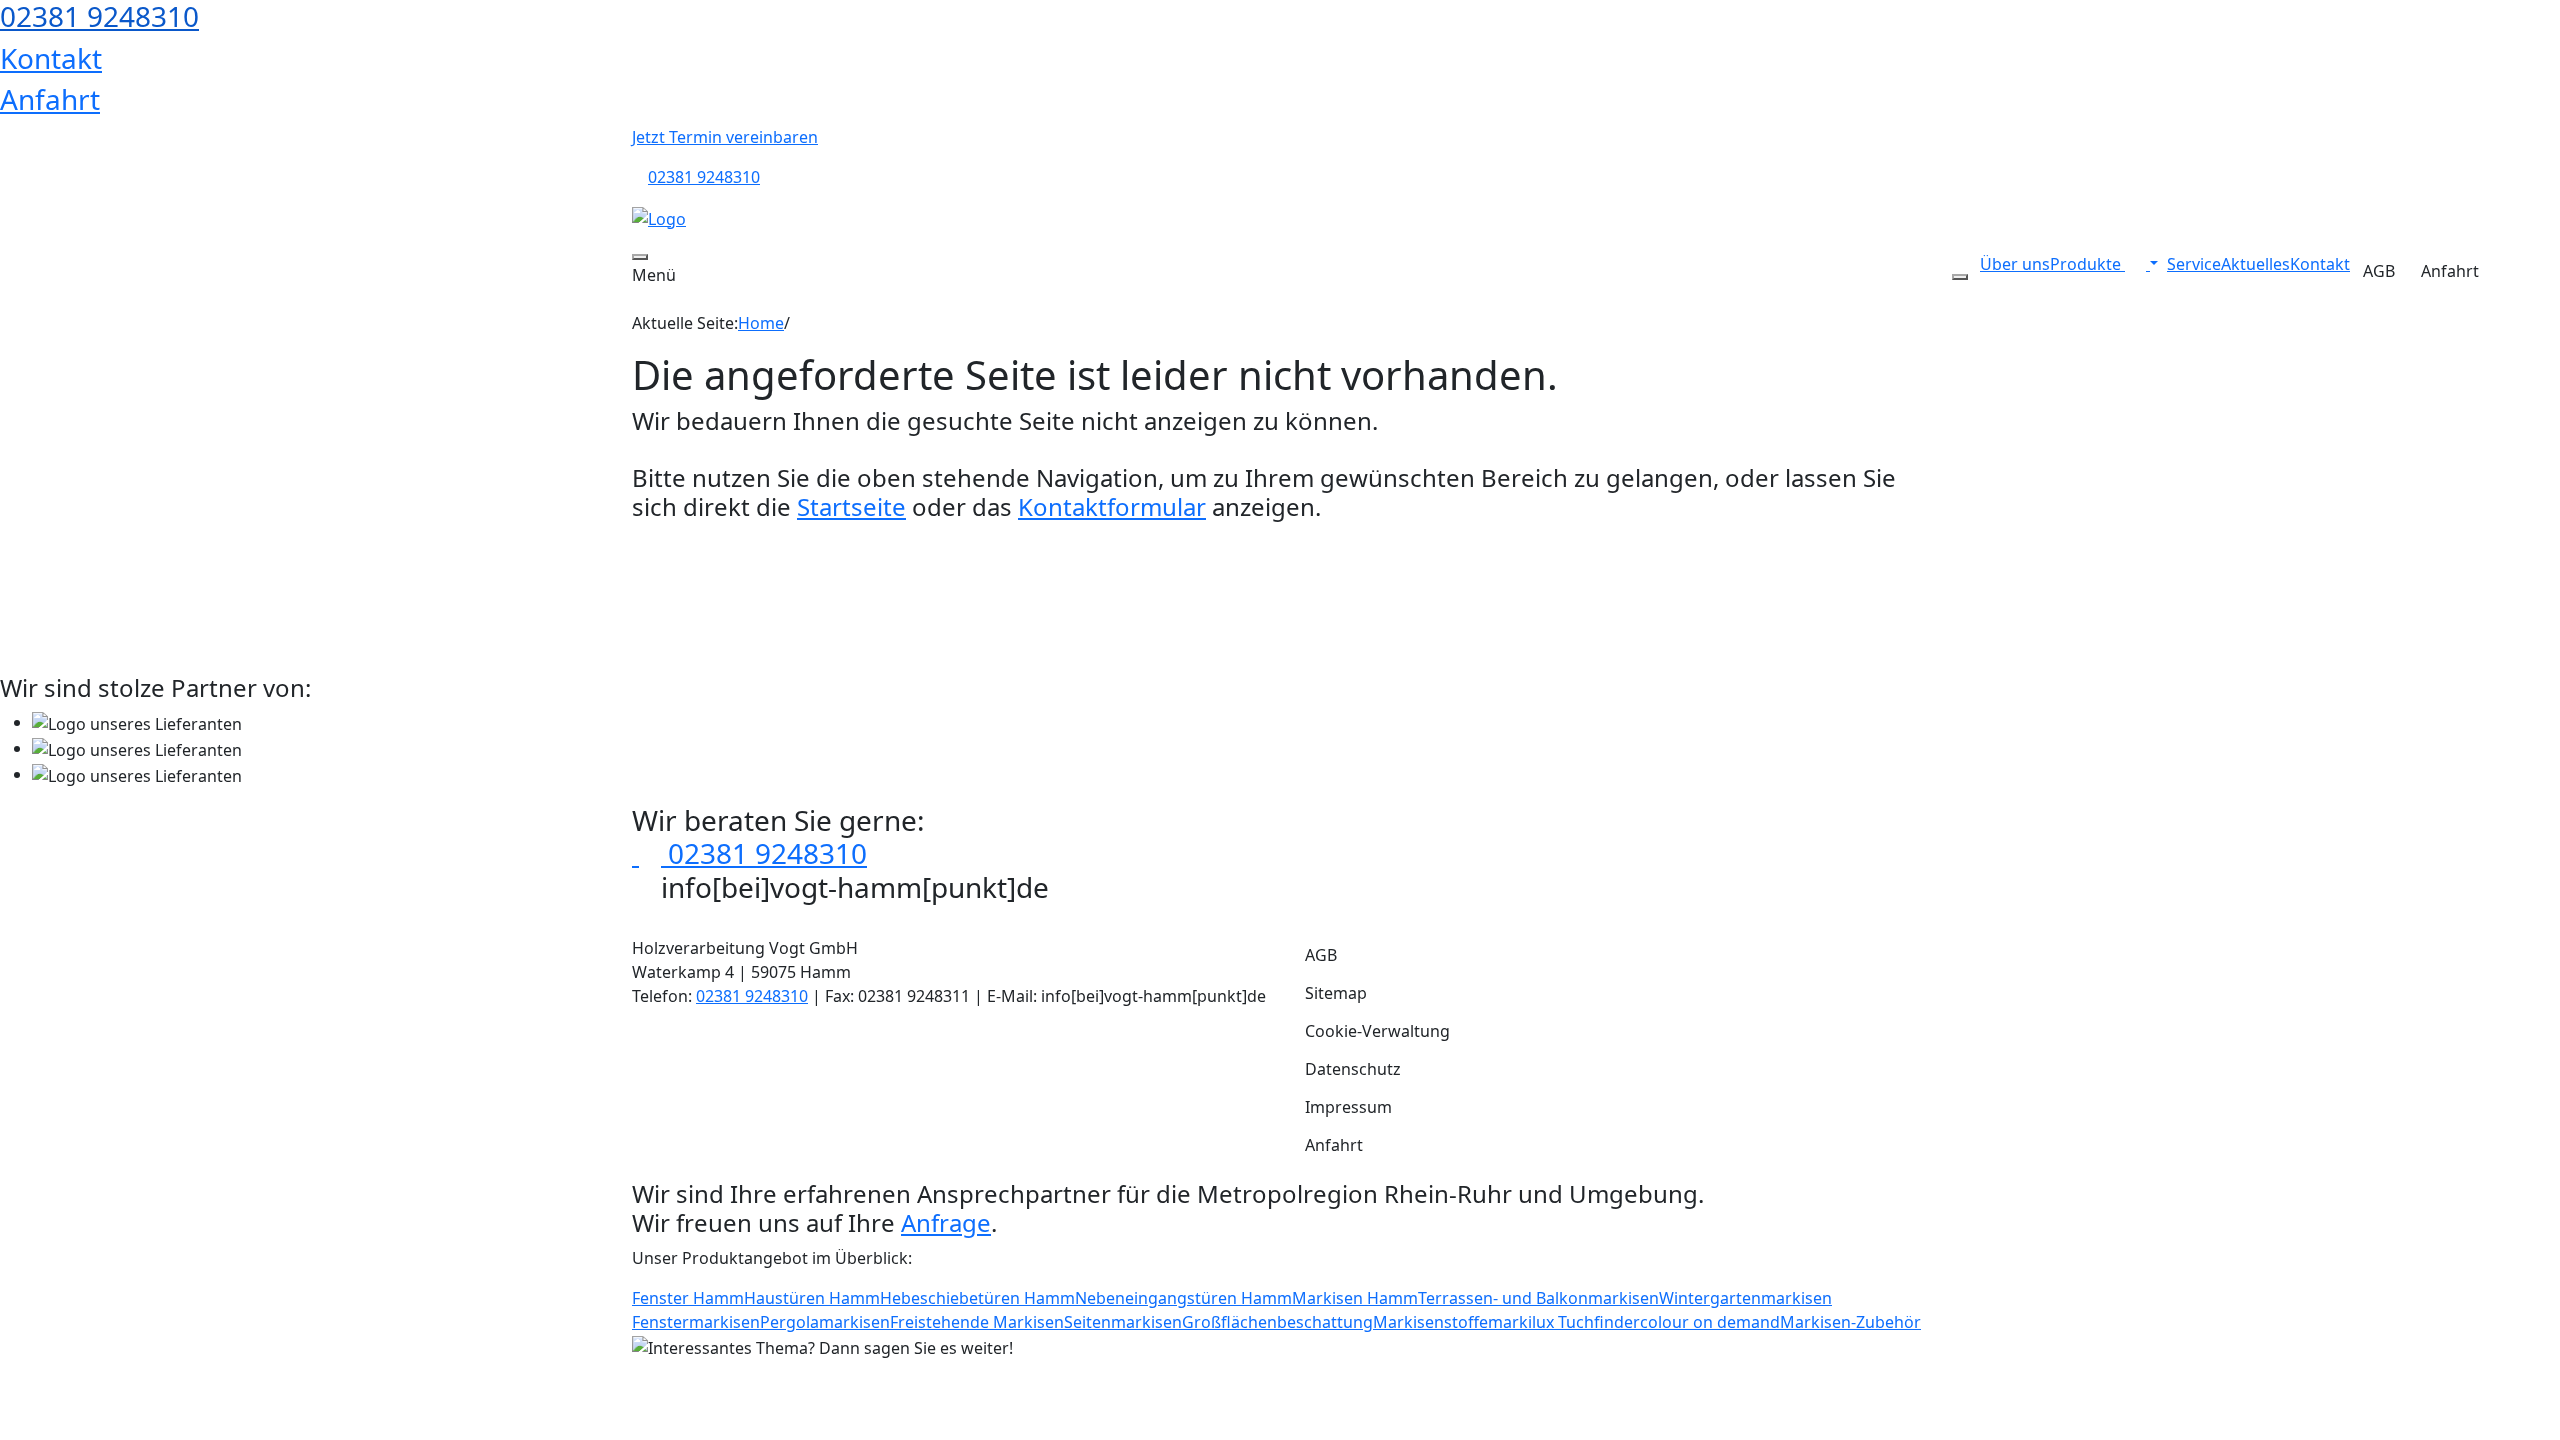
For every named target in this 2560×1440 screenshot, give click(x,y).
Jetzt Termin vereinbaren (725, 137)
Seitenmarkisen (1123, 1322)
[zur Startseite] (659, 217)
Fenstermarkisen (696, 1322)
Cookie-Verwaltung (1377, 1031)
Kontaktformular (1112, 506)
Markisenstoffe (1430, 1322)
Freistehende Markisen (977, 1322)
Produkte (2087, 264)
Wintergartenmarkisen (1745, 1298)
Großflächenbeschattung (1277, 1322)
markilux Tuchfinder (1564, 1322)
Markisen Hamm (1355, 1298)
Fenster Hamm (688, 1298)
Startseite (851, 506)
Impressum (1348, 1107)
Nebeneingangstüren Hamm (1183, 1298)
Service (2194, 264)
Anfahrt (50, 99)
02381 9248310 (704, 177)
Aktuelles (2255, 264)
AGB (2379, 271)
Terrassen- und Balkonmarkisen (1538, 1298)
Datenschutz (1353, 1069)
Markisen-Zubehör (1850, 1322)
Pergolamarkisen (825, 1322)
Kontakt (51, 58)
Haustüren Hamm (812, 1298)
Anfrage (946, 1222)
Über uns (2015, 264)
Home (761, 323)
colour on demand (1710, 1322)
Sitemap (1336, 993)
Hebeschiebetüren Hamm (977, 1298)
